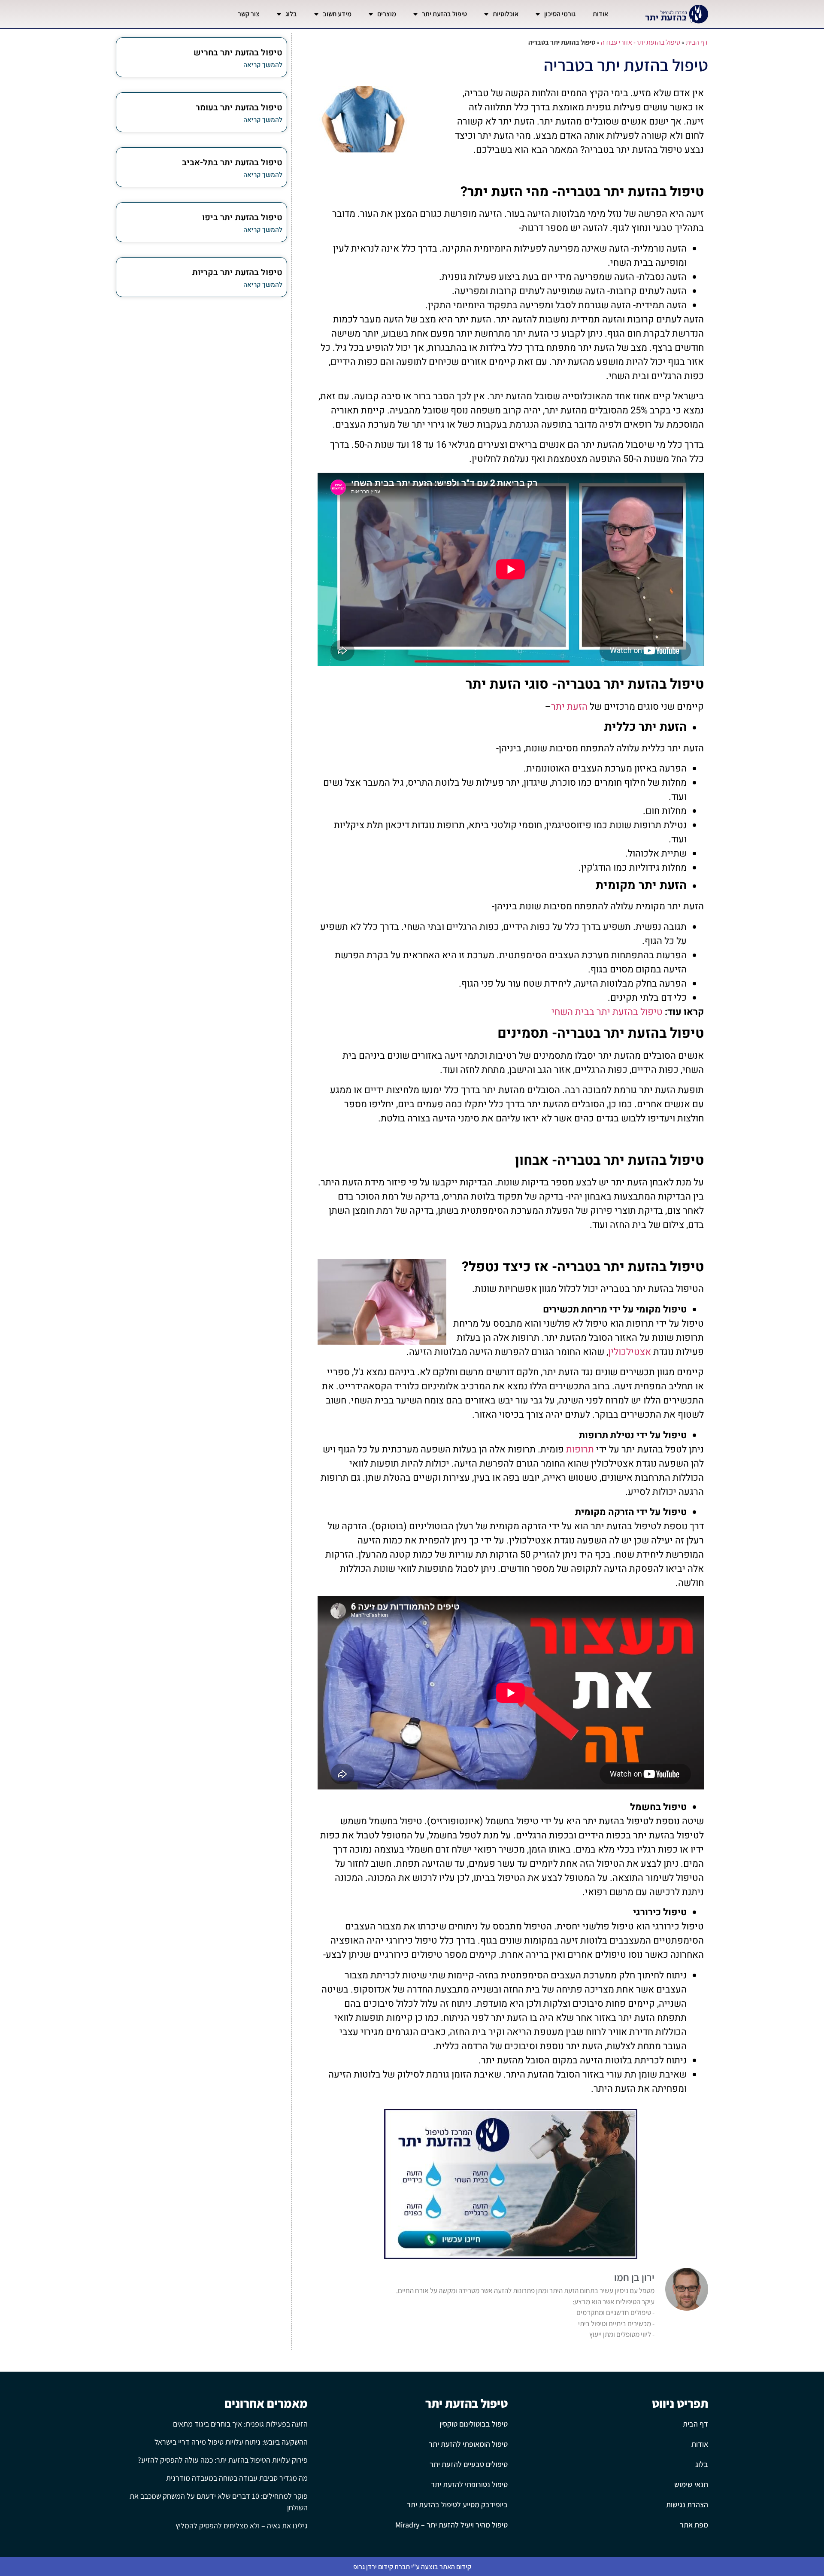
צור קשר (249, 14)
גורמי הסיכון (560, 14)
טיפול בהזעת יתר (444, 14)
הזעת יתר (569, 707)
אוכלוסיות (506, 14)
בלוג (291, 14)
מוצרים (387, 14)
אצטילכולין (630, 1352)
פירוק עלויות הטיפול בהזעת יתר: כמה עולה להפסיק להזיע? (223, 2460)
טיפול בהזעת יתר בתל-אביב (232, 163)
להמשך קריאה (263, 65)
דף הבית (697, 42)
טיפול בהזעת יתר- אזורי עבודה (641, 42)
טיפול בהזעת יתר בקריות (237, 272)
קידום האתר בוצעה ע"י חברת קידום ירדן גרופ (412, 2567)
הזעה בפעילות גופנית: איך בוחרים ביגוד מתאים (240, 2424)
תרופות (580, 1449)
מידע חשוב (337, 14)
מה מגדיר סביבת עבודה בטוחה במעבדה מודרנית (237, 2478)
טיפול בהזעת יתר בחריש (238, 53)
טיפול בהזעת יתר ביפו (242, 217)
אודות (600, 14)
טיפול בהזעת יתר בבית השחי (607, 1012)
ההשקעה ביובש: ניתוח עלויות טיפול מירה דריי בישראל (231, 2442)
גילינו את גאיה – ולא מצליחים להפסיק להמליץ (242, 2526)
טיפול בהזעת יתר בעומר (239, 108)
